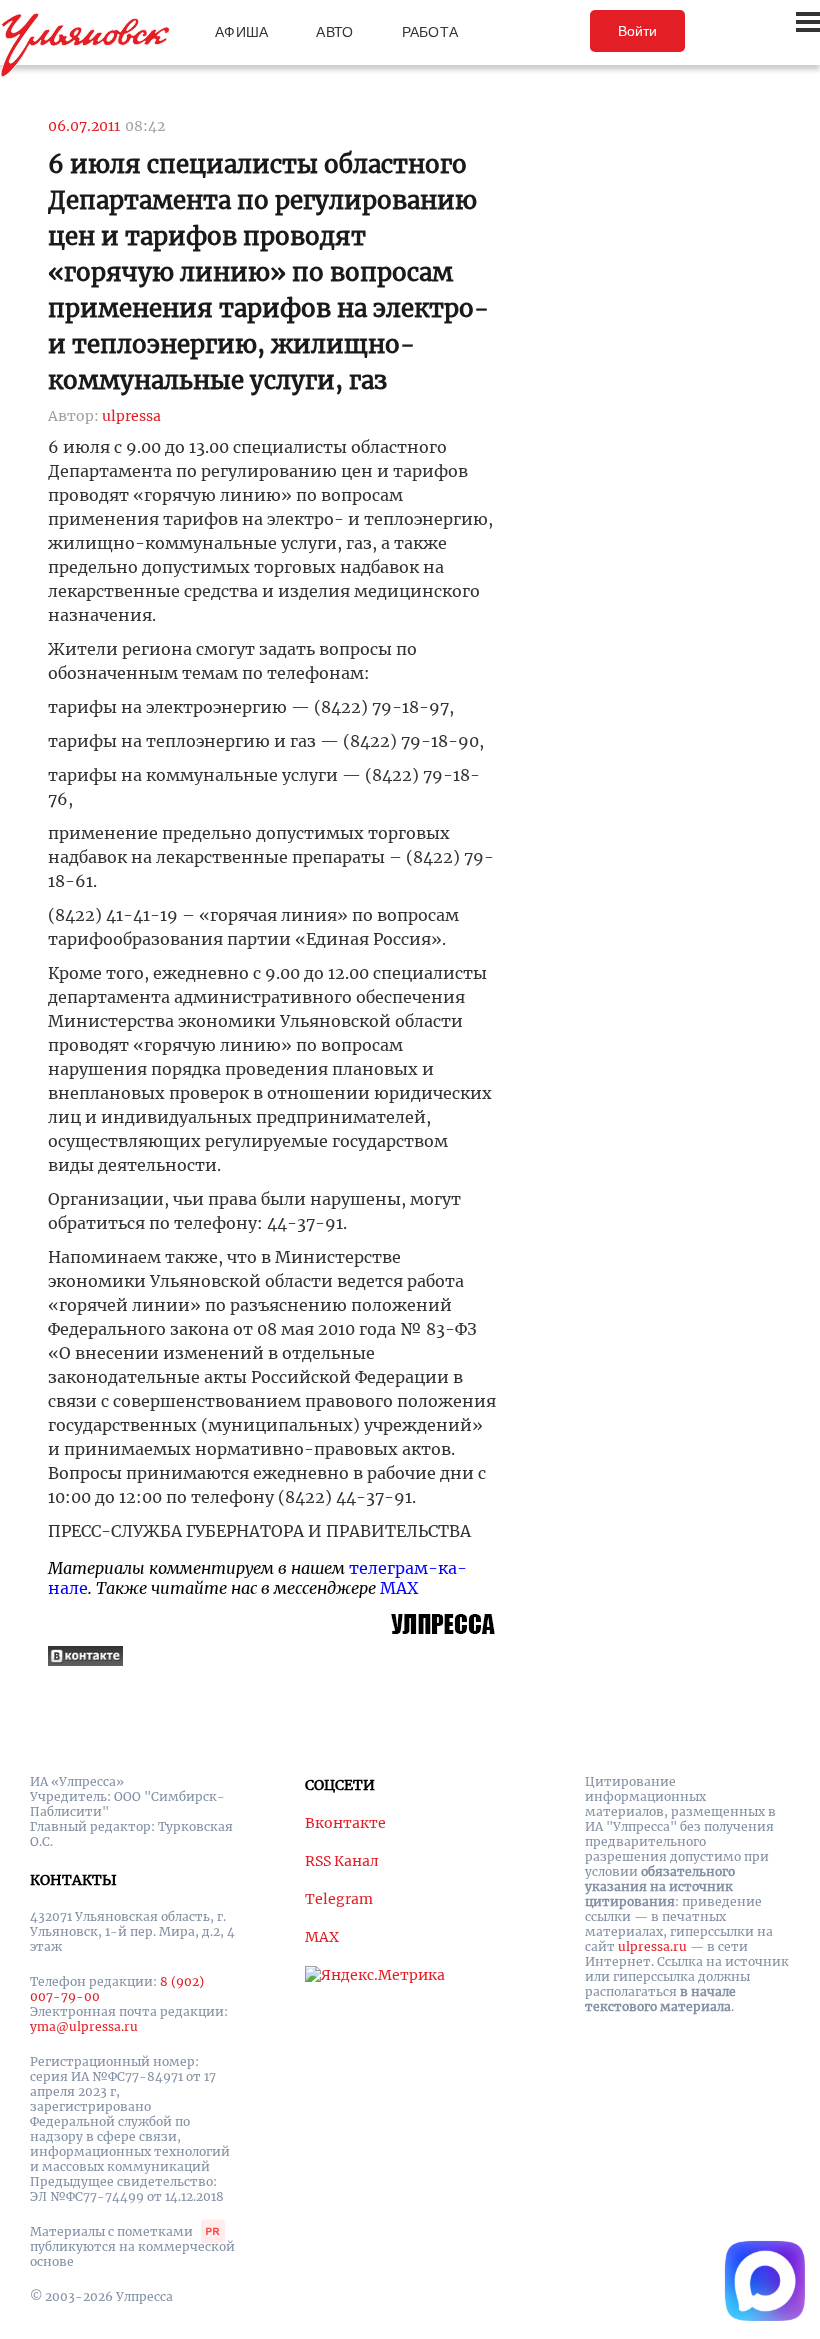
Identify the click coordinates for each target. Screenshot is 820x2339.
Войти (637, 31)
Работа (430, 32)
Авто (334, 32)
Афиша (241, 32)
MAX (399, 1588)
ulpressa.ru (652, 1946)
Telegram (339, 1899)
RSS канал (342, 1861)
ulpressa (131, 416)
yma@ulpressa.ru (84, 2026)
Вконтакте (345, 1823)
